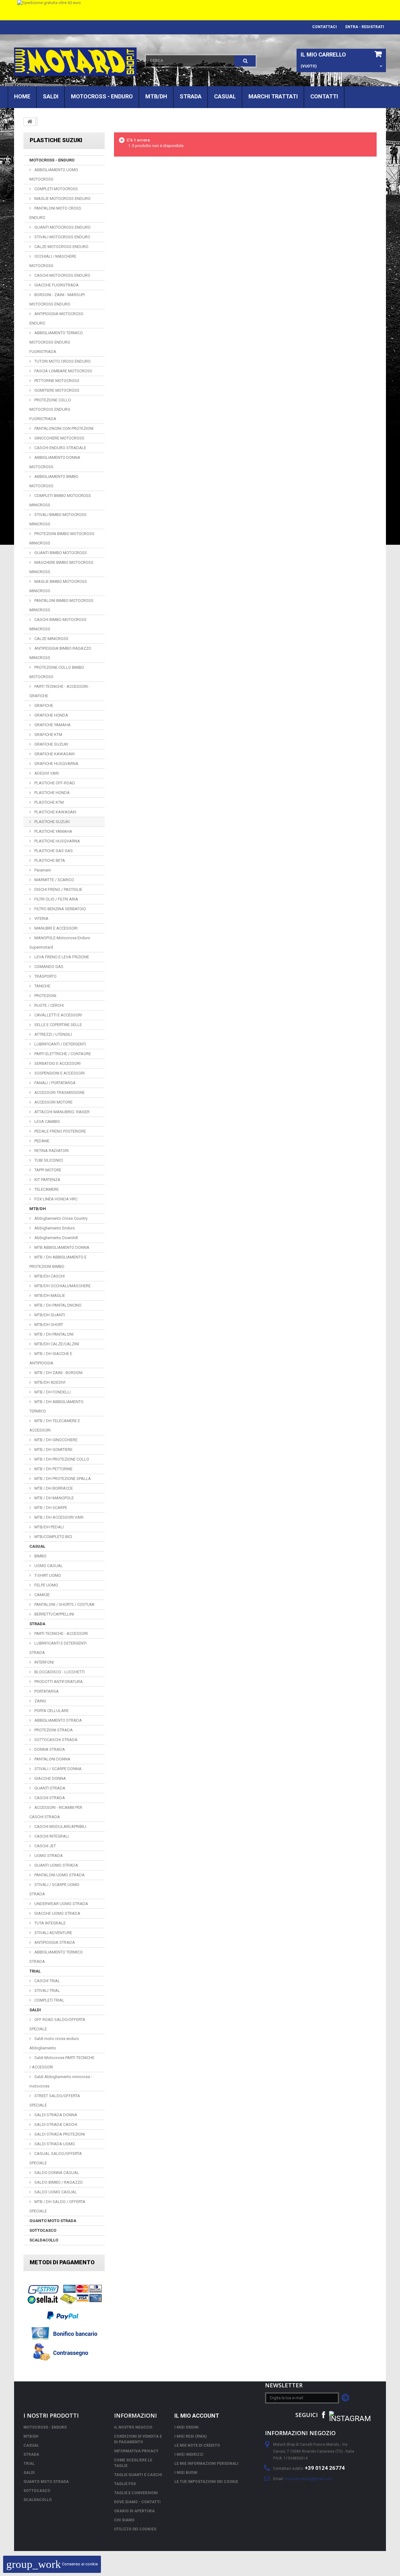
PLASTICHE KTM (49, 802)
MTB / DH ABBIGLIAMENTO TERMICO (56, 1406)
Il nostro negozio (133, 2427)
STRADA (191, 96)
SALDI (51, 96)
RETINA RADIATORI (51, 1151)
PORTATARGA (46, 1691)
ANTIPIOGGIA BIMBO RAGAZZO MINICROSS (60, 653)
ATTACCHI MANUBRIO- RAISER (62, 1112)
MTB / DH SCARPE (50, 1508)
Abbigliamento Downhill (56, 1238)
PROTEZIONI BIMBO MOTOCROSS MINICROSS (62, 538)
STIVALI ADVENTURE (53, 1933)
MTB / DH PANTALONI (53, 1334)
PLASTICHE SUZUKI (52, 822)
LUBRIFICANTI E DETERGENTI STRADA (58, 1648)
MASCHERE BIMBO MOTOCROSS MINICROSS (61, 567)
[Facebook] (323, 2414)
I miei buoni (186, 2473)
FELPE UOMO (46, 1585)
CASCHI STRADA (49, 1798)
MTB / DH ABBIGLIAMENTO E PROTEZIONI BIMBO (58, 1262)
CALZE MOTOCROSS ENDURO (61, 247)
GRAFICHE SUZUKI (51, 744)
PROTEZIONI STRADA (53, 1730)
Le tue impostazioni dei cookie (206, 2482)
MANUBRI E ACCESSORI (55, 928)
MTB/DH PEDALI (49, 1527)
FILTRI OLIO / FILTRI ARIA (56, 899)
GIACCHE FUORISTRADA (56, 285)
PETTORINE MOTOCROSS (56, 381)
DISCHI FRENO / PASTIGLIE (58, 889)
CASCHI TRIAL (47, 1981)
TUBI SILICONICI (48, 1160)
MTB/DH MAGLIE (49, 1295)
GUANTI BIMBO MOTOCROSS (60, 553)
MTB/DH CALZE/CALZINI (56, 1344)
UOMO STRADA (48, 1856)
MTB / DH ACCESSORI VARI (58, 1517)
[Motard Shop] (75, 62)
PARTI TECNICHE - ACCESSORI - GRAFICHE (60, 691)
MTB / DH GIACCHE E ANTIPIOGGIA (51, 1358)
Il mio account (197, 2416)
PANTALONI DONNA (52, 1759)
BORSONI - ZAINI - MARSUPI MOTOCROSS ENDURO (57, 299)
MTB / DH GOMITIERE (53, 1449)
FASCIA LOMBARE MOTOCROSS (63, 371)
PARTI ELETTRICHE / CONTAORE (62, 1054)
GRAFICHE (43, 705)
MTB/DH (156, 96)
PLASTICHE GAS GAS (53, 851)
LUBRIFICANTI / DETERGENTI (60, 1044)
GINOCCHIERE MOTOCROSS (59, 438)
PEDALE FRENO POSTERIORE (60, 1131)
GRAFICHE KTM (48, 735)
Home (22, 96)
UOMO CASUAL (48, 1566)
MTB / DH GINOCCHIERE (55, 1440)
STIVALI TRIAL (47, 1990)
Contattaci (325, 27)
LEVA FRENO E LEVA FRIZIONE (61, 957)
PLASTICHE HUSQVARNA (57, 841)
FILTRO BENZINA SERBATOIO (60, 909)
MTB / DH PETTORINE (53, 1469)
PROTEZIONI (45, 996)
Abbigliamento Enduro (54, 1228)
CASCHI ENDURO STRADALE (60, 448)
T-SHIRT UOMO (47, 1575)
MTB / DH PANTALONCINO (57, 1305)
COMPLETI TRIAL (49, 2000)
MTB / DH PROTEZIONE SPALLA (62, 1479)
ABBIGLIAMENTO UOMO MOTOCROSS (54, 174)
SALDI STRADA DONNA (55, 2115)
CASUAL (225, 96)
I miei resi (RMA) (190, 2436)
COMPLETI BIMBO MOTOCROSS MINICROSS (60, 500)
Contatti (324, 96)
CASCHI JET (45, 1846)
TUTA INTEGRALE (50, 1923)
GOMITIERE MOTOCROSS (56, 390)
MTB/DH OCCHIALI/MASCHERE (62, 1286)
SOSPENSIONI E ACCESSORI (59, 1073)
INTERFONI (44, 1662)
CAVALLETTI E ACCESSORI (58, 1015)
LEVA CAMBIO (47, 1122)
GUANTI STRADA (49, 1788)
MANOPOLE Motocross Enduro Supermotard (60, 943)
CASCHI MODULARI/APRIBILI (60, 1827)
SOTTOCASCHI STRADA (55, 1740)
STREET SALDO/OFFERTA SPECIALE (55, 2100)
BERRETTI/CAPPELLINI (54, 1614)
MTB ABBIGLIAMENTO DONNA (61, 1247)
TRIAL (35, 1971)
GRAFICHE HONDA (51, 715)
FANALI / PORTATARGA (55, 1083)
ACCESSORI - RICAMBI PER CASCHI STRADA (56, 1812)
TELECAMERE (46, 1189)
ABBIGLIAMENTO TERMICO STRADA (56, 1957)
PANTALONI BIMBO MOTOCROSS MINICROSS (61, 605)
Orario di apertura (134, 2511)
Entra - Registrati (365, 27)
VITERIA (41, 918)
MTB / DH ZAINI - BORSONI (58, 1373)
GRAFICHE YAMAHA (52, 725)
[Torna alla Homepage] (30, 122)
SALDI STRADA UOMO (54, 2144)
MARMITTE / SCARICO (54, 880)
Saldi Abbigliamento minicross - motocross (61, 2081)
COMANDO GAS (48, 967)
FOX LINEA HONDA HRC (55, 1199)
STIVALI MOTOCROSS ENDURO (62, 237)
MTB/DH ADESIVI (49, 1382)
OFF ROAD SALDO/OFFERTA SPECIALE (57, 2024)
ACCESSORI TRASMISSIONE (59, 1092)
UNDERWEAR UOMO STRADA (61, 1904)
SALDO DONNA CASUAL (56, 2173)
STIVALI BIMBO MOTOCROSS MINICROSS (58, 519)
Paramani (42, 870)
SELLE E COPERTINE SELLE (58, 1025)
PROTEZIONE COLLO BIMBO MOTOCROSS (57, 672)
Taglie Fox (125, 2484)
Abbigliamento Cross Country (60, 1218)
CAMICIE (42, 1595)
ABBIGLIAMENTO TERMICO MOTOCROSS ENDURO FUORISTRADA (56, 342)
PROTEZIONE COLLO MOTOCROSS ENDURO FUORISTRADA (50, 409)
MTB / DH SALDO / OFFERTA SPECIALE (57, 2206)
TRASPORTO (45, 976)
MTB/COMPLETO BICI (53, 1537)
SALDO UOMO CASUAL (55, 2192)
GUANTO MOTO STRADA (53, 2221)
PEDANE (41, 1141)
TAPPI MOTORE (47, 1170)
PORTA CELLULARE (51, 1711)
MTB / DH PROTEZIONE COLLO (61, 1459)
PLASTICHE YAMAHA (53, 831)
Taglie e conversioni (136, 2493)
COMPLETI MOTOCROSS (56, 189)
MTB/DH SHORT (48, 1325)
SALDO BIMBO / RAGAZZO (58, 2182)
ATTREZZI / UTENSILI (53, 1034)
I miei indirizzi (189, 2454)
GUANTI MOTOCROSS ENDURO (62, 227)
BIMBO (40, 1556)
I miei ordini (187, 2427)
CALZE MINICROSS (51, 639)
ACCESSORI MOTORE (53, 1102)
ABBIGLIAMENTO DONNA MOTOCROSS (55, 462)
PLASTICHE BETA (49, 860)
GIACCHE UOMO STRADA (57, 1913)
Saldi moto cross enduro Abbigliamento (54, 2043)
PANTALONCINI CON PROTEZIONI (63, 428)
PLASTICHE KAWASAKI (55, 812)
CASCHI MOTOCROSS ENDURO (62, 275)
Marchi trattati (273, 96)
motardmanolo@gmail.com (309, 2479)
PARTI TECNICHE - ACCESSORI (61, 1633)
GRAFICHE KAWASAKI (54, 754)
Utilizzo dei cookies (135, 2529)
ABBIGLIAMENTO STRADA (58, 1720)
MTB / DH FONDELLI (52, 1392)
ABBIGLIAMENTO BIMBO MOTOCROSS (54, 481)
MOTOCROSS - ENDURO (102, 96)
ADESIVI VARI (46, 773)
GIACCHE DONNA (50, 1778)
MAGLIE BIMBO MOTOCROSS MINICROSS (58, 586)
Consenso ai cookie (52, 2564)
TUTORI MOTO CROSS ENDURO (62, 361)
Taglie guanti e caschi (138, 2475)
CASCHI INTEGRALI (51, 1836)
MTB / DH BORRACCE (53, 1488)
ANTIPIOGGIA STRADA (54, 1942)
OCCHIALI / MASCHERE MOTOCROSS (53, 261)
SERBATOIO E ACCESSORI (57, 1063)
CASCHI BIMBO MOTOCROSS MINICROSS (58, 624)
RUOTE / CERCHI (49, 1005)
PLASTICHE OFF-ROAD (54, 783)
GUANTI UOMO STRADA (56, 1865)
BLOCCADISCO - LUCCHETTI (59, 1672)
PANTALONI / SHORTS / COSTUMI (64, 1604)
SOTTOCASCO (43, 2230)
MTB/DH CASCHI (49, 1276)
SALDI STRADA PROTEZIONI (59, 2134)
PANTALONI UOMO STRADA (59, 1875)
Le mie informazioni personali (206, 2464)
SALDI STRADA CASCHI (55, 2124)
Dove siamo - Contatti (137, 2502)
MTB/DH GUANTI (49, 1315)
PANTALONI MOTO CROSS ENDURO (55, 213)
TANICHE (42, 986)
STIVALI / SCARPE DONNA (57, 1769)
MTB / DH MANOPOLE (54, 1498)
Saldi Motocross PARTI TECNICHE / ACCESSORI (62, 2062)
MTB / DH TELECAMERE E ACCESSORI (55, 1425)
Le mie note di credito (197, 2445)
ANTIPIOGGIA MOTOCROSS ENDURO (56, 318)
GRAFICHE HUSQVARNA (56, 764)
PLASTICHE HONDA (52, 793)
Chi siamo (124, 2520)
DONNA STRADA (49, 1749)
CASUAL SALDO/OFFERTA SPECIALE (56, 2158)
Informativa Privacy (136, 2451)
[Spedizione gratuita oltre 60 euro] (200, 10)
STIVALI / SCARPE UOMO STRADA (54, 1889)
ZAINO (40, 1701)
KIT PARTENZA (47, 1180)
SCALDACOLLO (44, 2240)
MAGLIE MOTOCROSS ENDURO (62, 199)
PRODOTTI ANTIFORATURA (58, 1682)
